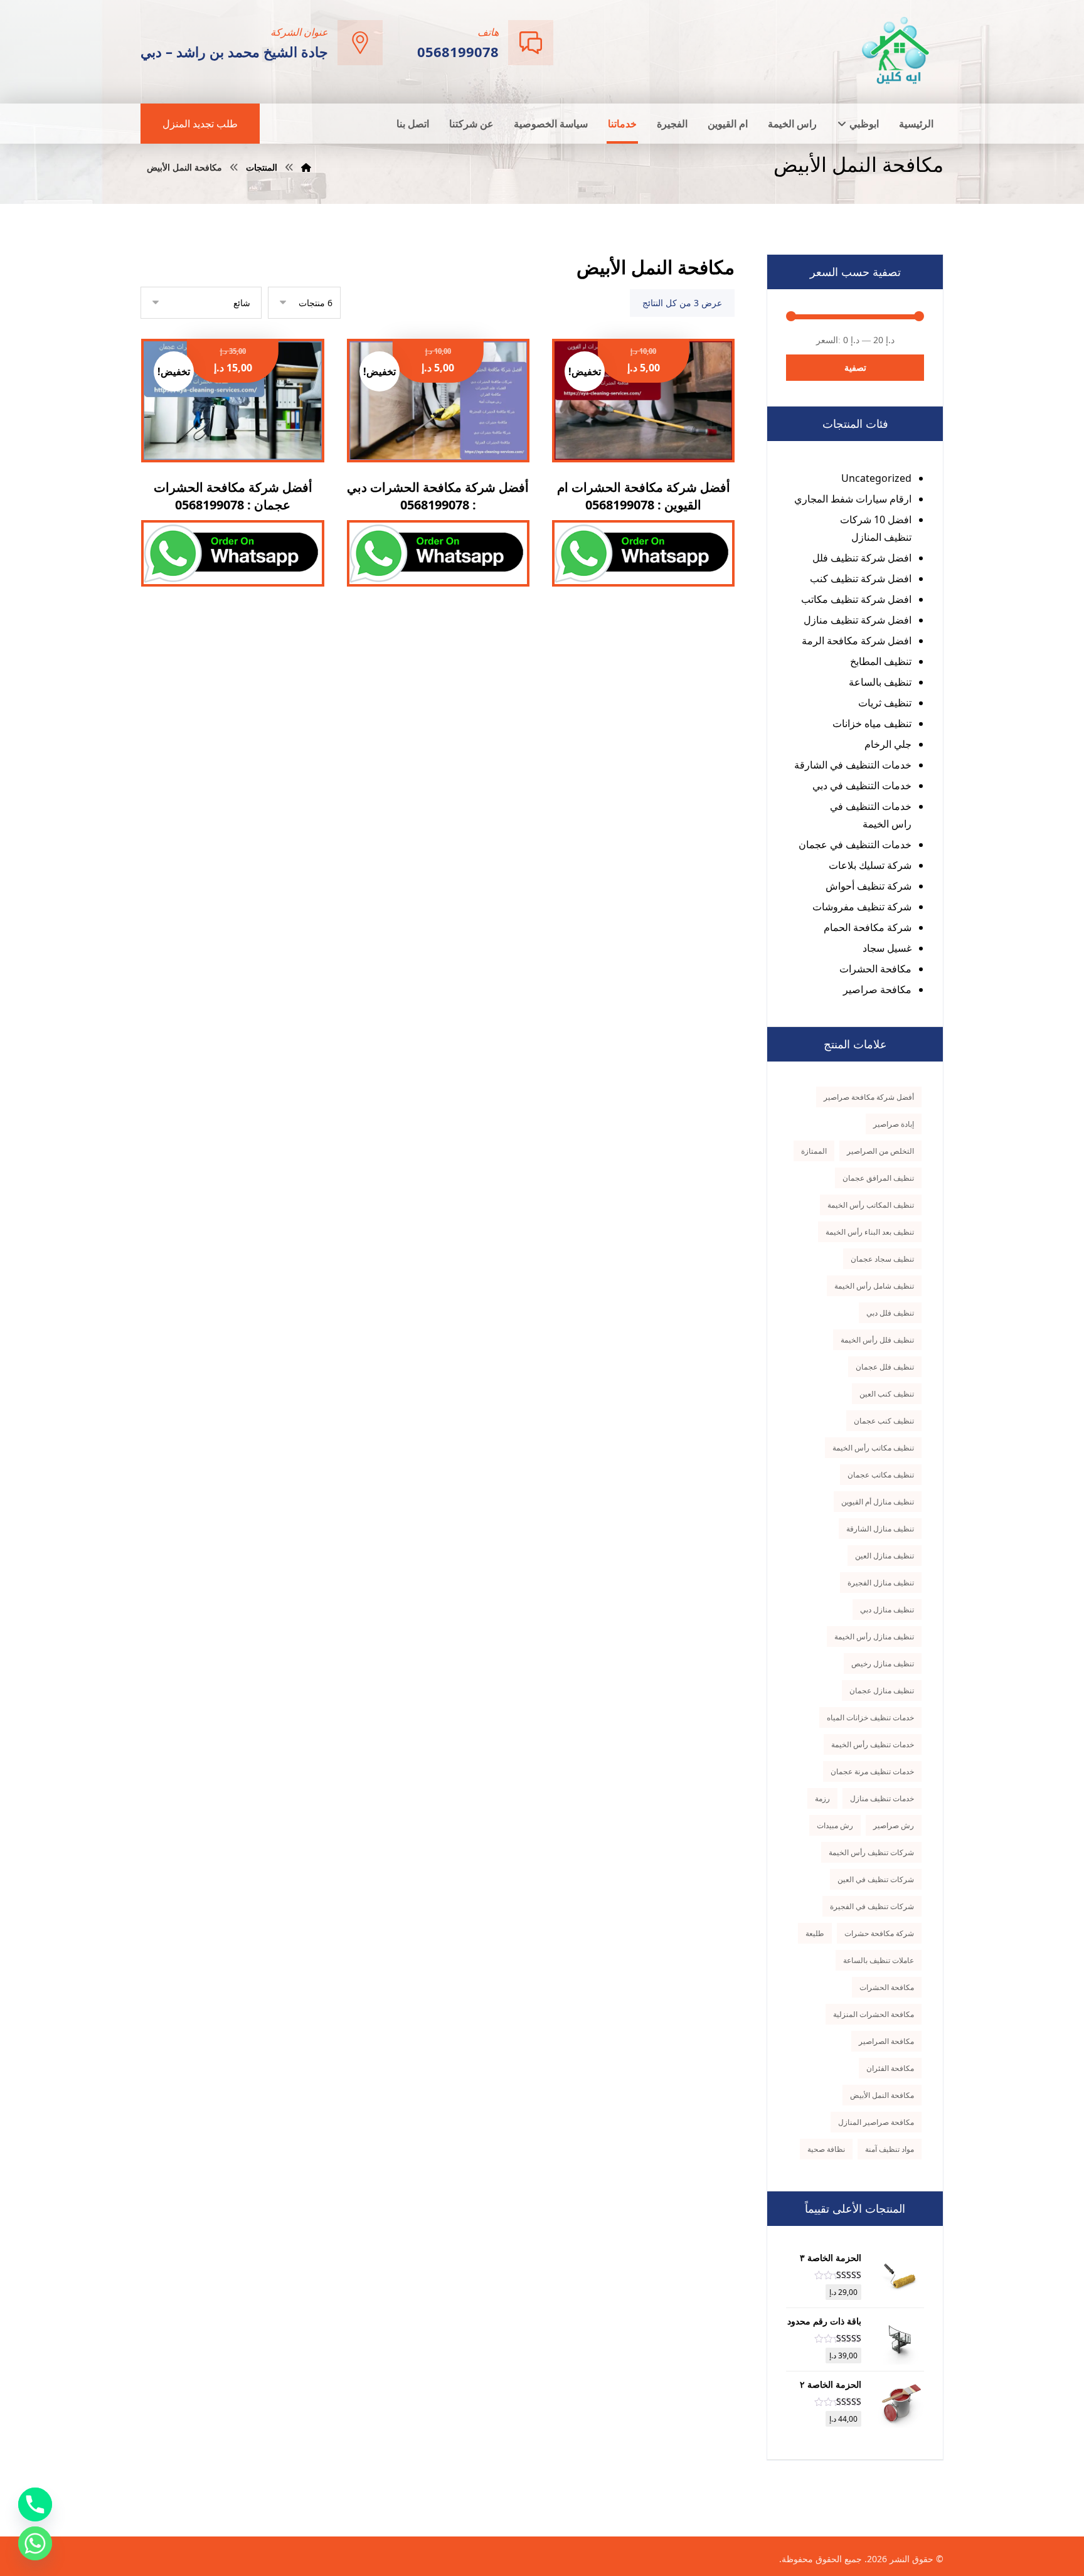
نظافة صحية (826, 2149)
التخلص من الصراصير (880, 1151)
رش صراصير (894, 1825)
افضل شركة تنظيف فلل (862, 558)
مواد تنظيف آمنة (890, 2149)
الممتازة (814, 1151)
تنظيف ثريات (885, 703)
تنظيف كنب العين (887, 1394)
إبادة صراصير (894, 1124)
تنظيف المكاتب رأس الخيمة (871, 1205)
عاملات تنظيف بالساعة (879, 1960)
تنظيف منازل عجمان (882, 1690)
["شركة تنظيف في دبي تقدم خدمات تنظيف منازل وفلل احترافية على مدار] (896, 51)
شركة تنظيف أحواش (869, 886)
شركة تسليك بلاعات (870, 865)
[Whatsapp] (35, 2543)
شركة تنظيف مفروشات (862, 907)
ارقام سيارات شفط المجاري (853, 499)
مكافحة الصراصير (886, 2041)
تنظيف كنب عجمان (884, 1421)
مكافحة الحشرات (875, 969)
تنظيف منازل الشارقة (880, 1529)
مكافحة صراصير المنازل (876, 2122)
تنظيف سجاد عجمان (882, 1259)
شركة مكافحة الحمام (868, 927)
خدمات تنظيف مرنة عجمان (872, 1771)
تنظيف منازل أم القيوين (878, 1502)
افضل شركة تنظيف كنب (861, 578)
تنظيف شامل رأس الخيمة (874, 1286)
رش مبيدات (835, 1825)
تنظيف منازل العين (885, 1556)
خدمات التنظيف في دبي (862, 785)
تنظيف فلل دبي (890, 1313)
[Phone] (35, 2504)
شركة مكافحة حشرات (879, 1933)
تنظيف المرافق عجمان (878, 1178)
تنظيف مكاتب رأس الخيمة (873, 1448)
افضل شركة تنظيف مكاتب (856, 599)
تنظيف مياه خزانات (872, 723)
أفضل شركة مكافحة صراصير (869, 1097)
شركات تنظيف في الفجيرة (872, 1906)
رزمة (822, 1798)
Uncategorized (876, 478)
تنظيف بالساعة (880, 682)
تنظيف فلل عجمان (885, 1367)
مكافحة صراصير (877, 989)
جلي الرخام (888, 744)
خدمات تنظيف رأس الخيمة (873, 1744)
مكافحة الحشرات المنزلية (874, 2014)
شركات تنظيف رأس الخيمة (871, 1852)
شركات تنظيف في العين (876, 1879)
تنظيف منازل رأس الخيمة (874, 1637)
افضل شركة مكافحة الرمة (857, 641)
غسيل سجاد (887, 948)
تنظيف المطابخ (881, 661)
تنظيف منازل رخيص (883, 1663)
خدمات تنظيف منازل (882, 1798)
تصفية (855, 367)
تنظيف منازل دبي (887, 1610)
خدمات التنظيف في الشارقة (853, 765)
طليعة (815, 1933)
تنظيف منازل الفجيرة (881, 1583)
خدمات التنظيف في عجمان (855, 844)
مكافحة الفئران (890, 2068)
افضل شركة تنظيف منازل (858, 620)
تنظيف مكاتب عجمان (881, 1475)
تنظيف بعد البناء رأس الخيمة (870, 1232)
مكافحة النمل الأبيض (882, 2095)
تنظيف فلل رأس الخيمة (877, 1340)
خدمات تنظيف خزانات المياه (870, 1717)
